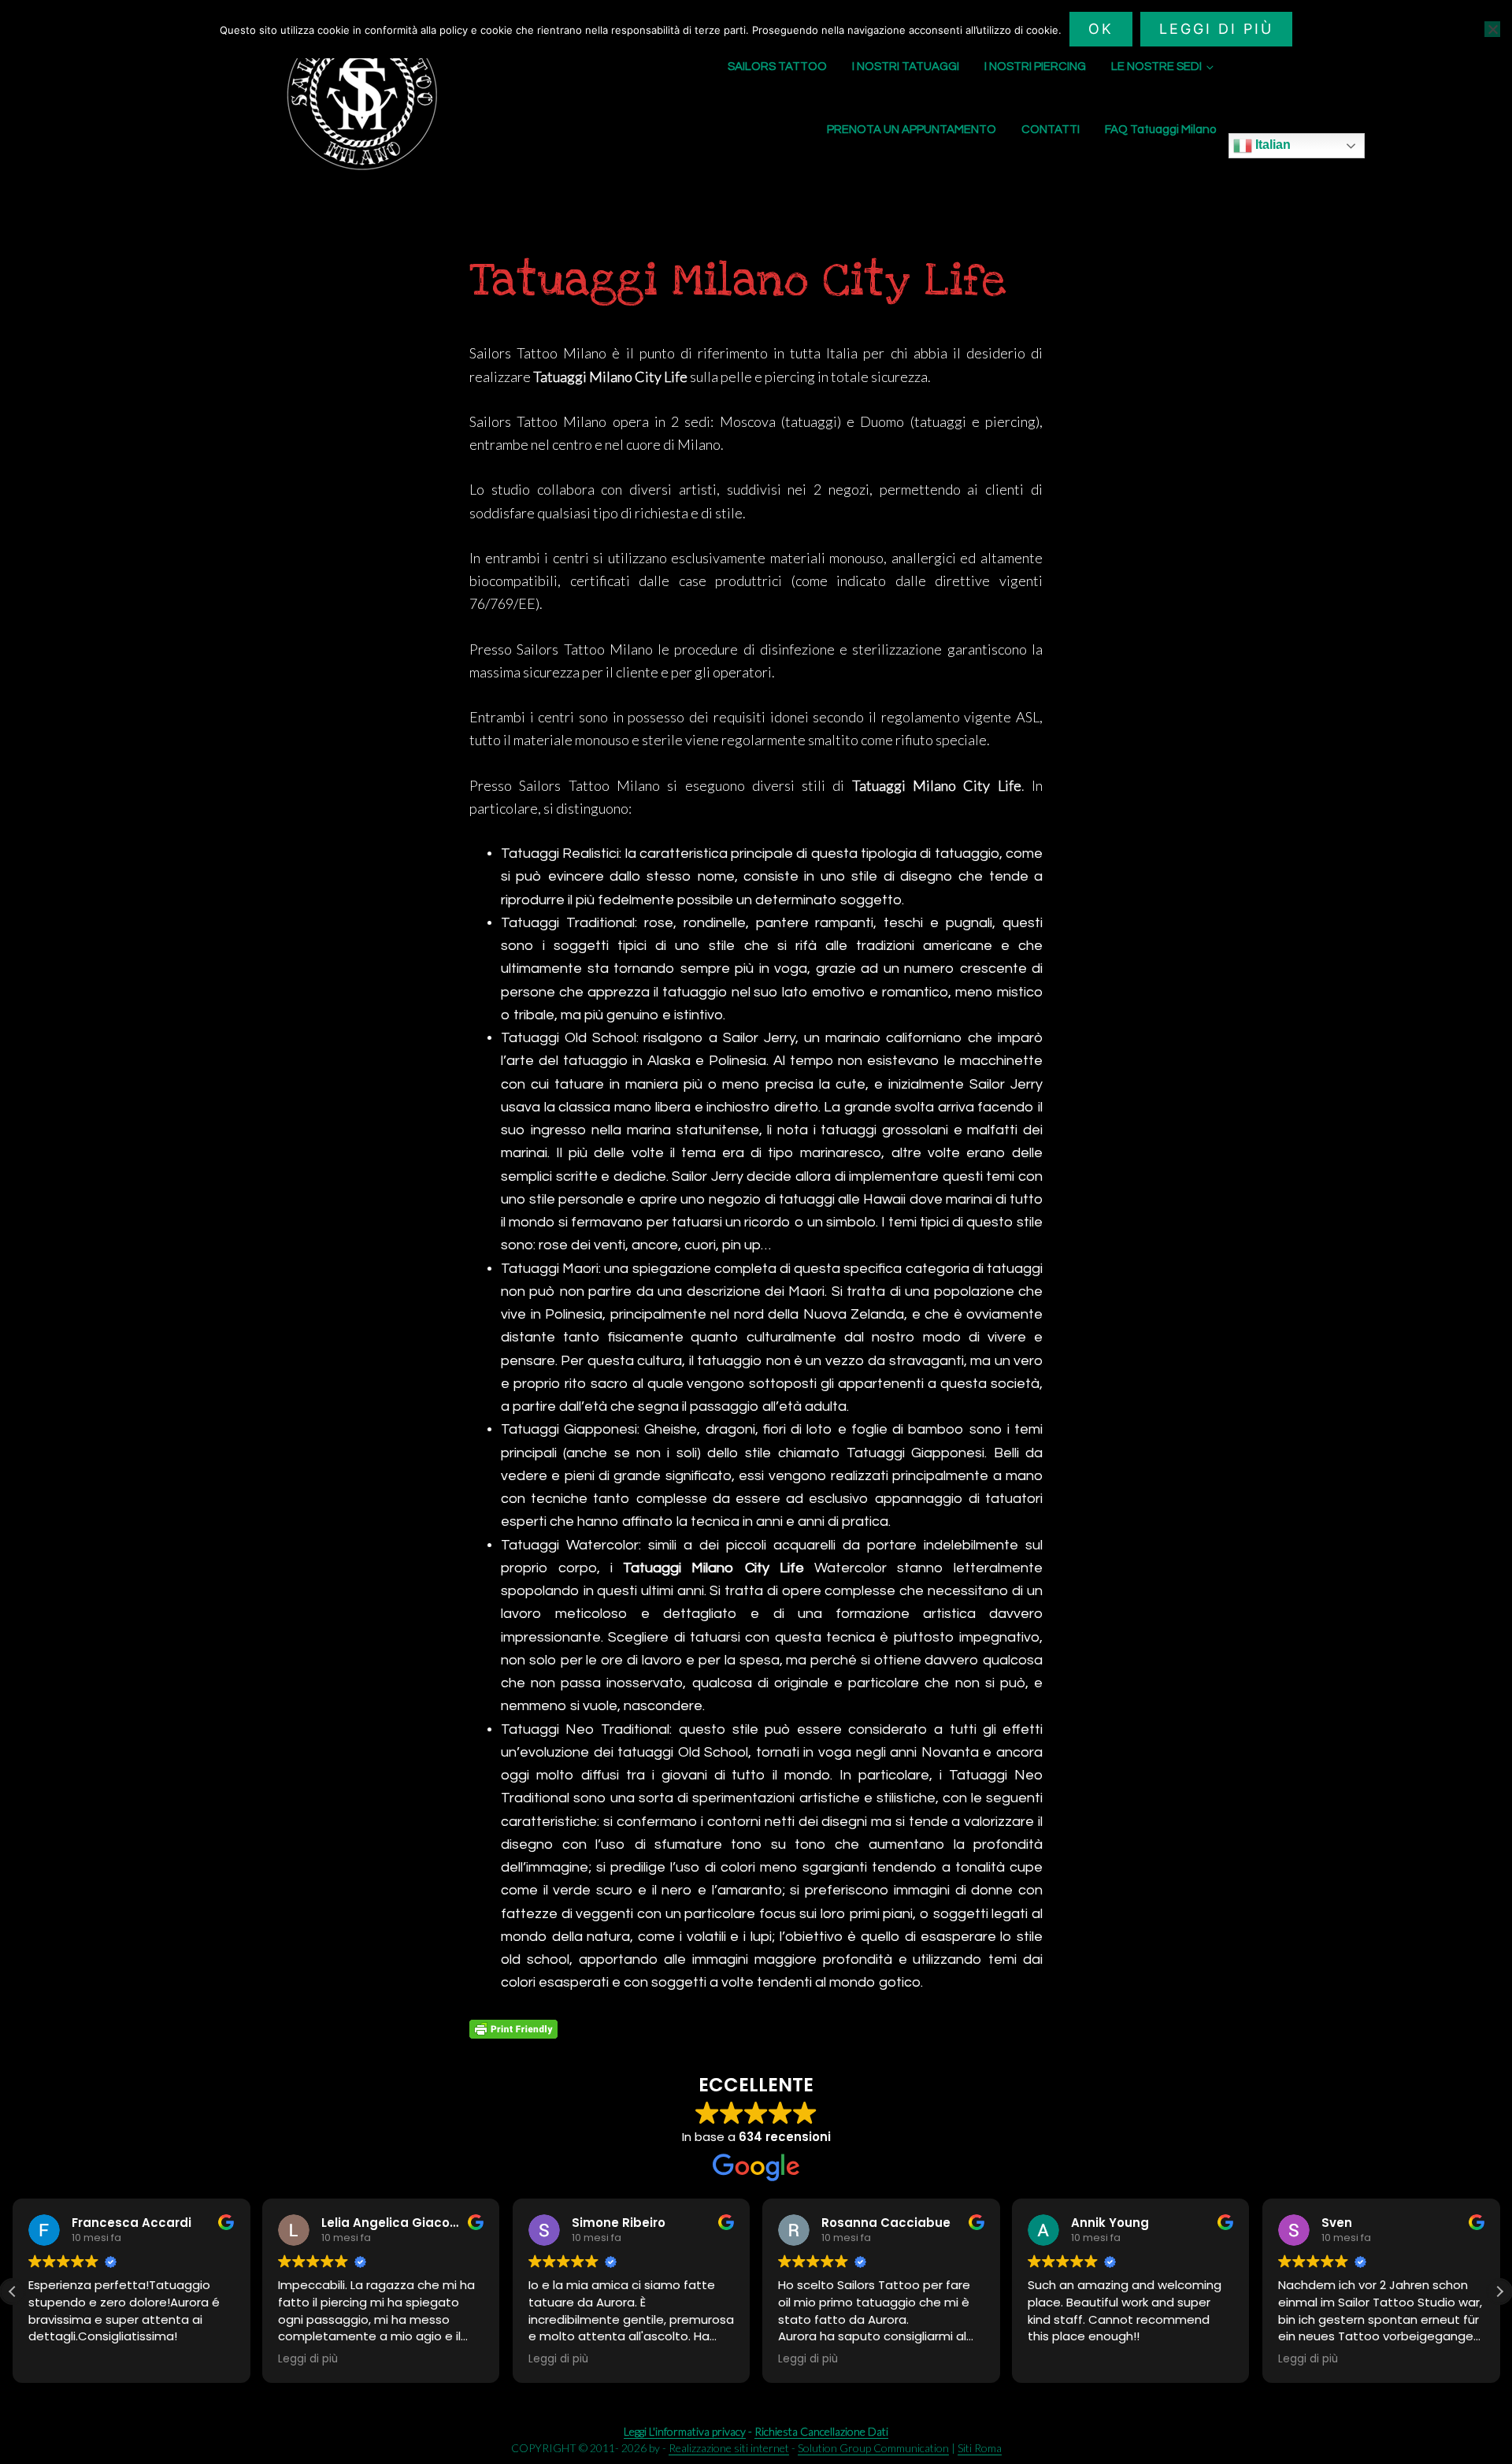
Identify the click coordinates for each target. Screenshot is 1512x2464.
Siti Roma (980, 2448)
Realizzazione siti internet (729, 2448)
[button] (1499, 2291)
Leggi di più (1216, 29)
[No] (1492, 29)
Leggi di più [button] (58, 2359)
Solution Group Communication (873, 2448)
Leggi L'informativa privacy (685, 2431)
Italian (1271, 145)
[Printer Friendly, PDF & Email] (513, 2029)
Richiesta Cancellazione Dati (821, 2431)
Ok (1101, 29)
